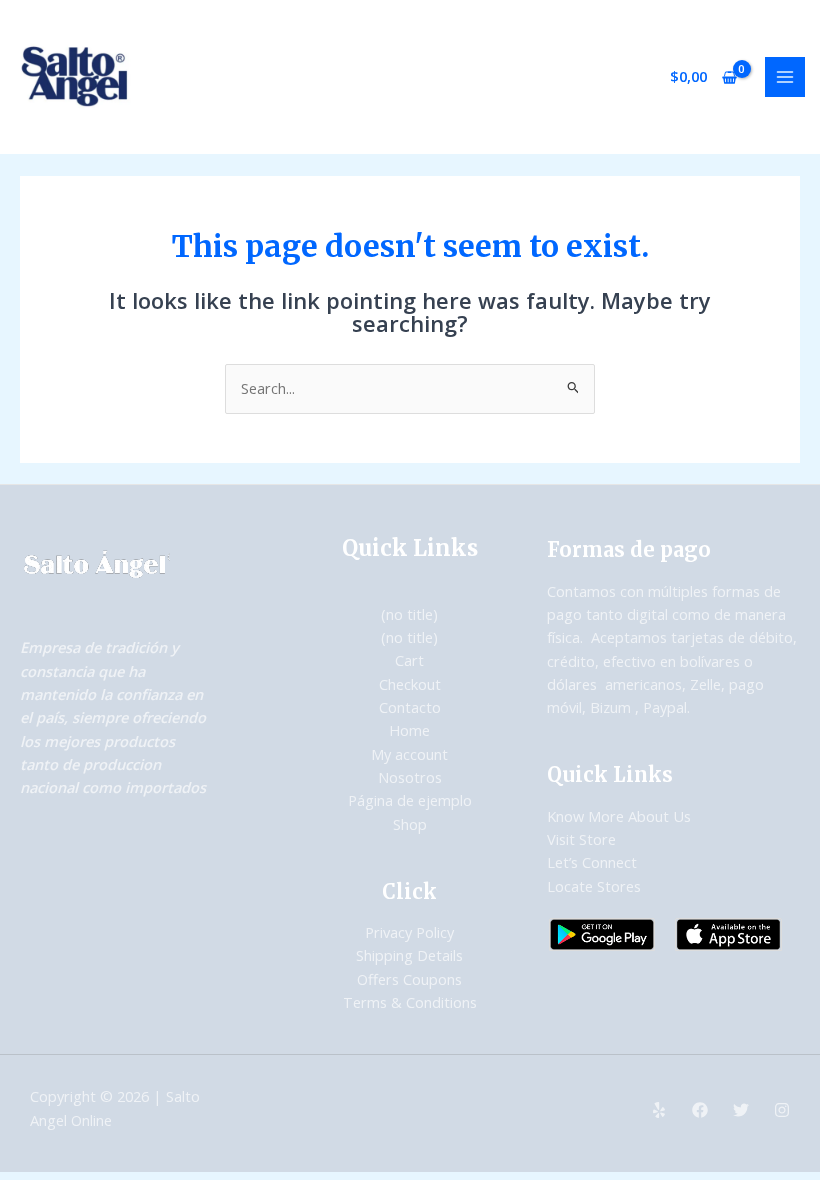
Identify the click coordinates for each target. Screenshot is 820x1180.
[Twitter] (741, 1110)
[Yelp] (659, 1110)
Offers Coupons (409, 979)
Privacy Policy (409, 932)
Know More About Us (619, 816)
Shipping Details (409, 955)
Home (409, 730)
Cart (409, 660)
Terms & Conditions (410, 1002)
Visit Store (581, 839)
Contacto (410, 707)
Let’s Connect (592, 862)
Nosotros (410, 777)
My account (409, 754)
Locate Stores (594, 886)
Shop (410, 824)
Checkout (410, 684)
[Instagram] (782, 1110)
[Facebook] (700, 1110)
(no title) (409, 614)
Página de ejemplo (410, 800)
